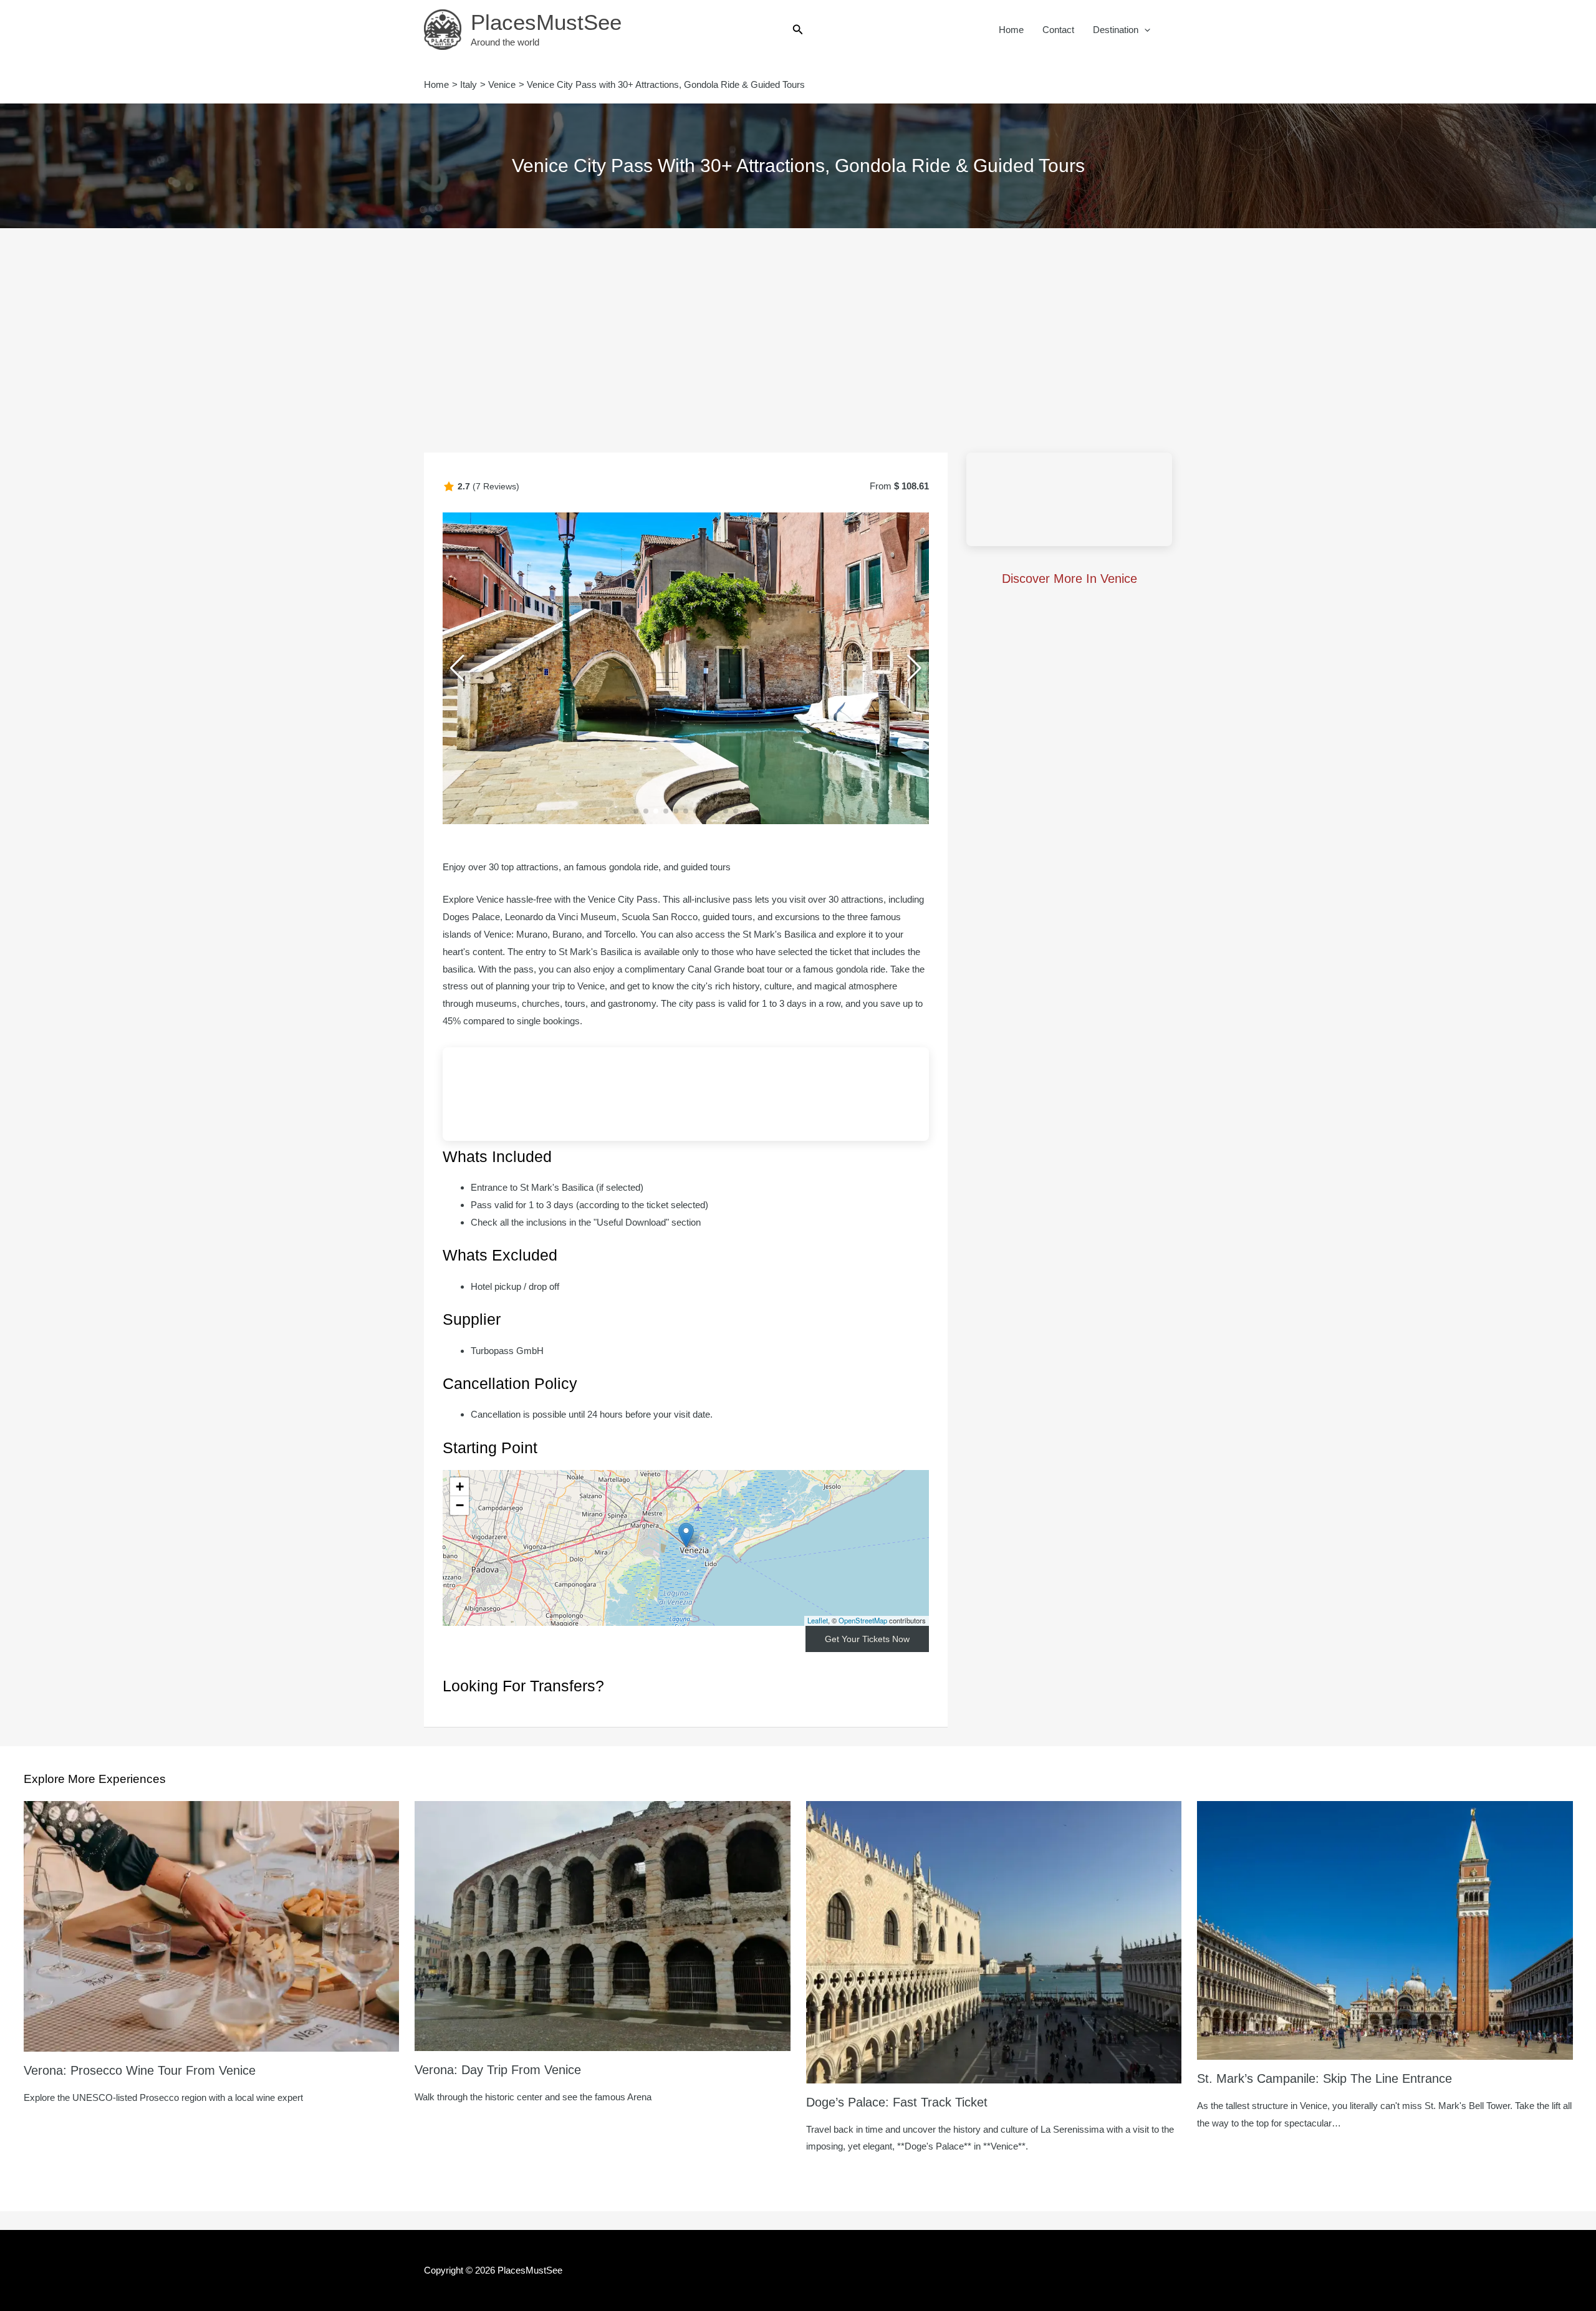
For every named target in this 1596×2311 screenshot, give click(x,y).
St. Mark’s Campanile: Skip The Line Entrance (1324, 2078)
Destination (1116, 30)
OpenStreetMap (863, 1620)
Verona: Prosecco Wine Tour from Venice (140, 2070)
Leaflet (818, 1620)
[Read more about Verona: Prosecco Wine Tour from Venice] (212, 1925)
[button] (798, 30)
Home (1011, 30)
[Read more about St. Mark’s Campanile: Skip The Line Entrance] (1385, 1929)
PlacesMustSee (546, 22)
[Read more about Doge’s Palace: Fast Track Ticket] (994, 1941)
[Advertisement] (798, 322)
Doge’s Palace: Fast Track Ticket (897, 2102)
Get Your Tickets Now (867, 1639)
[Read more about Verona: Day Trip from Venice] (603, 1925)
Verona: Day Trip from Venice (498, 2070)
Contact (1058, 30)
